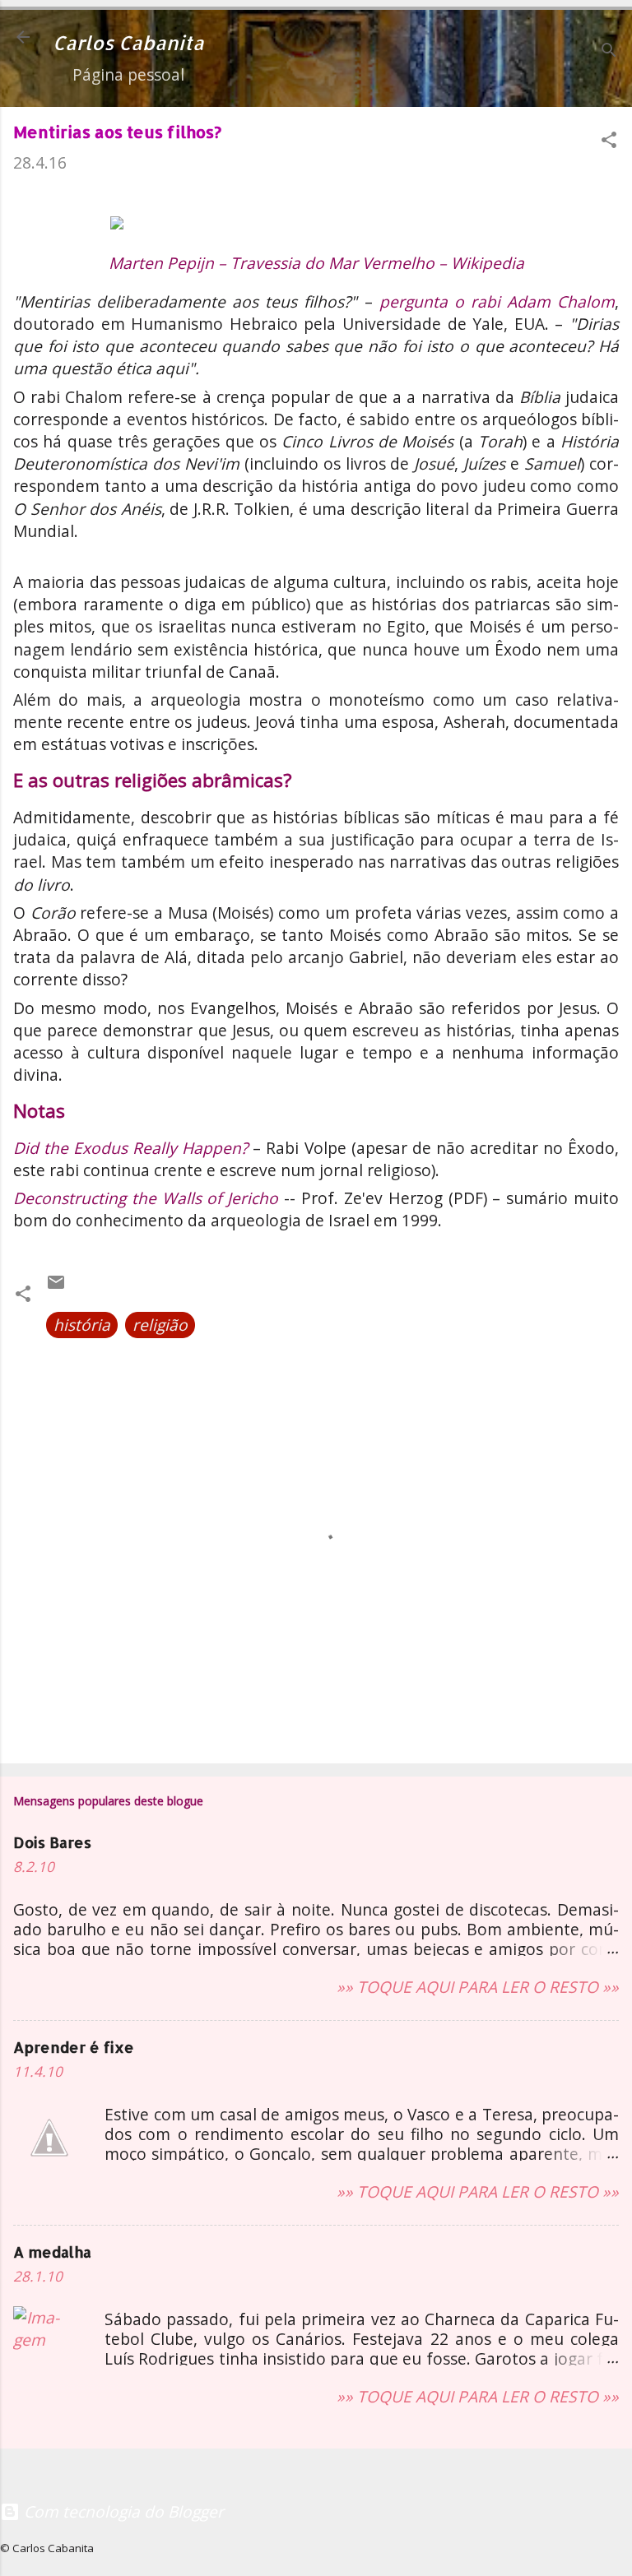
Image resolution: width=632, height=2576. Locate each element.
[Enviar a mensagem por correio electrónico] (56, 1286)
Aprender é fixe (74, 2047)
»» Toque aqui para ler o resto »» (478, 1987)
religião (160, 1325)
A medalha (52, 2252)
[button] (609, 142)
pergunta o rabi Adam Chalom (497, 301)
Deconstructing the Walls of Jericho (146, 1198)
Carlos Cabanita (128, 43)
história (82, 1325)
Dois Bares (52, 1842)
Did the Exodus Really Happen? (130, 1148)
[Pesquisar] (609, 52)
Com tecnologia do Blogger (122, 2511)
